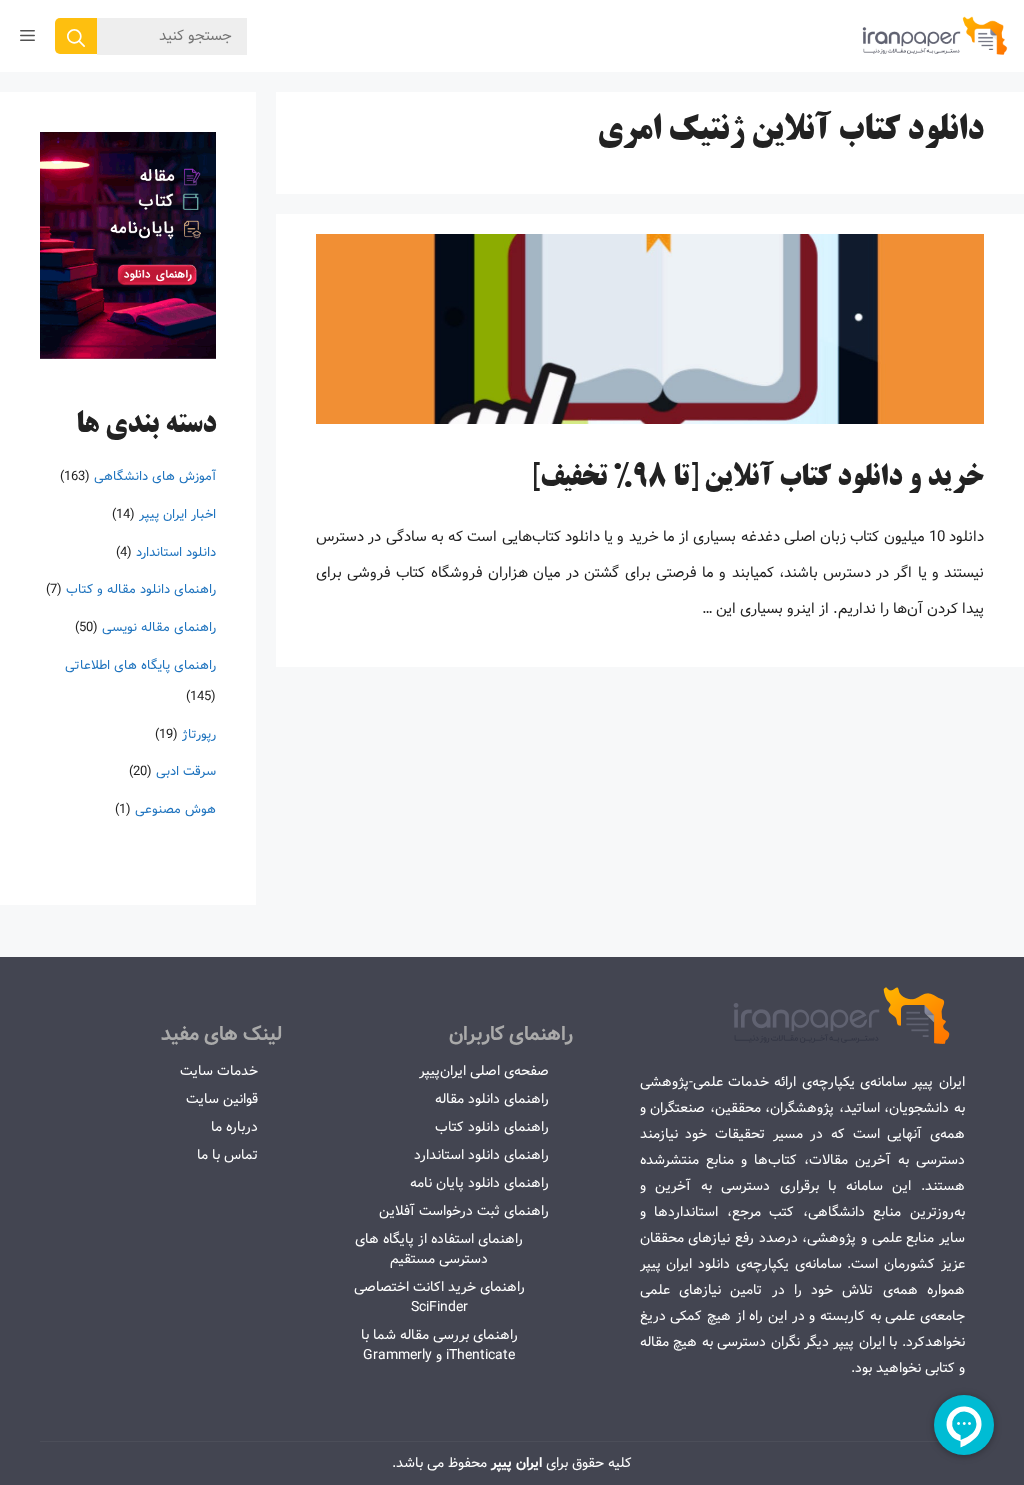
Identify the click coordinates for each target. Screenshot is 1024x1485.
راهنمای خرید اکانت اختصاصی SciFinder (439, 1297)
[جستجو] (76, 36)
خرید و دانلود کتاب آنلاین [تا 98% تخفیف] (757, 479)
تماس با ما (227, 1155)
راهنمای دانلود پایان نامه (479, 1183)
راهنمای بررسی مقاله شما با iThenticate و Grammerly (439, 1345)
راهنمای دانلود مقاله (492, 1099)
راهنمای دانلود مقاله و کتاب (141, 589)
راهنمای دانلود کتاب (492, 1127)
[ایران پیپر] (935, 36)
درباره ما (234, 1127)
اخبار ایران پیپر (177, 514)
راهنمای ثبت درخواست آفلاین (464, 1211)
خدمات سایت (219, 1071)
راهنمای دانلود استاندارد (481, 1155)
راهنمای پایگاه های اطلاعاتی (140, 665)
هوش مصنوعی (175, 809)
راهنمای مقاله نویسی (159, 627)
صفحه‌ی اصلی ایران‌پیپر (484, 1071)
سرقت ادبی (186, 771)
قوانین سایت (222, 1099)
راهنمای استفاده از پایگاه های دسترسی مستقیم (439, 1249)
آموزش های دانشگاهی (155, 476)
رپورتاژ (199, 734)
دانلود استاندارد (176, 552)
